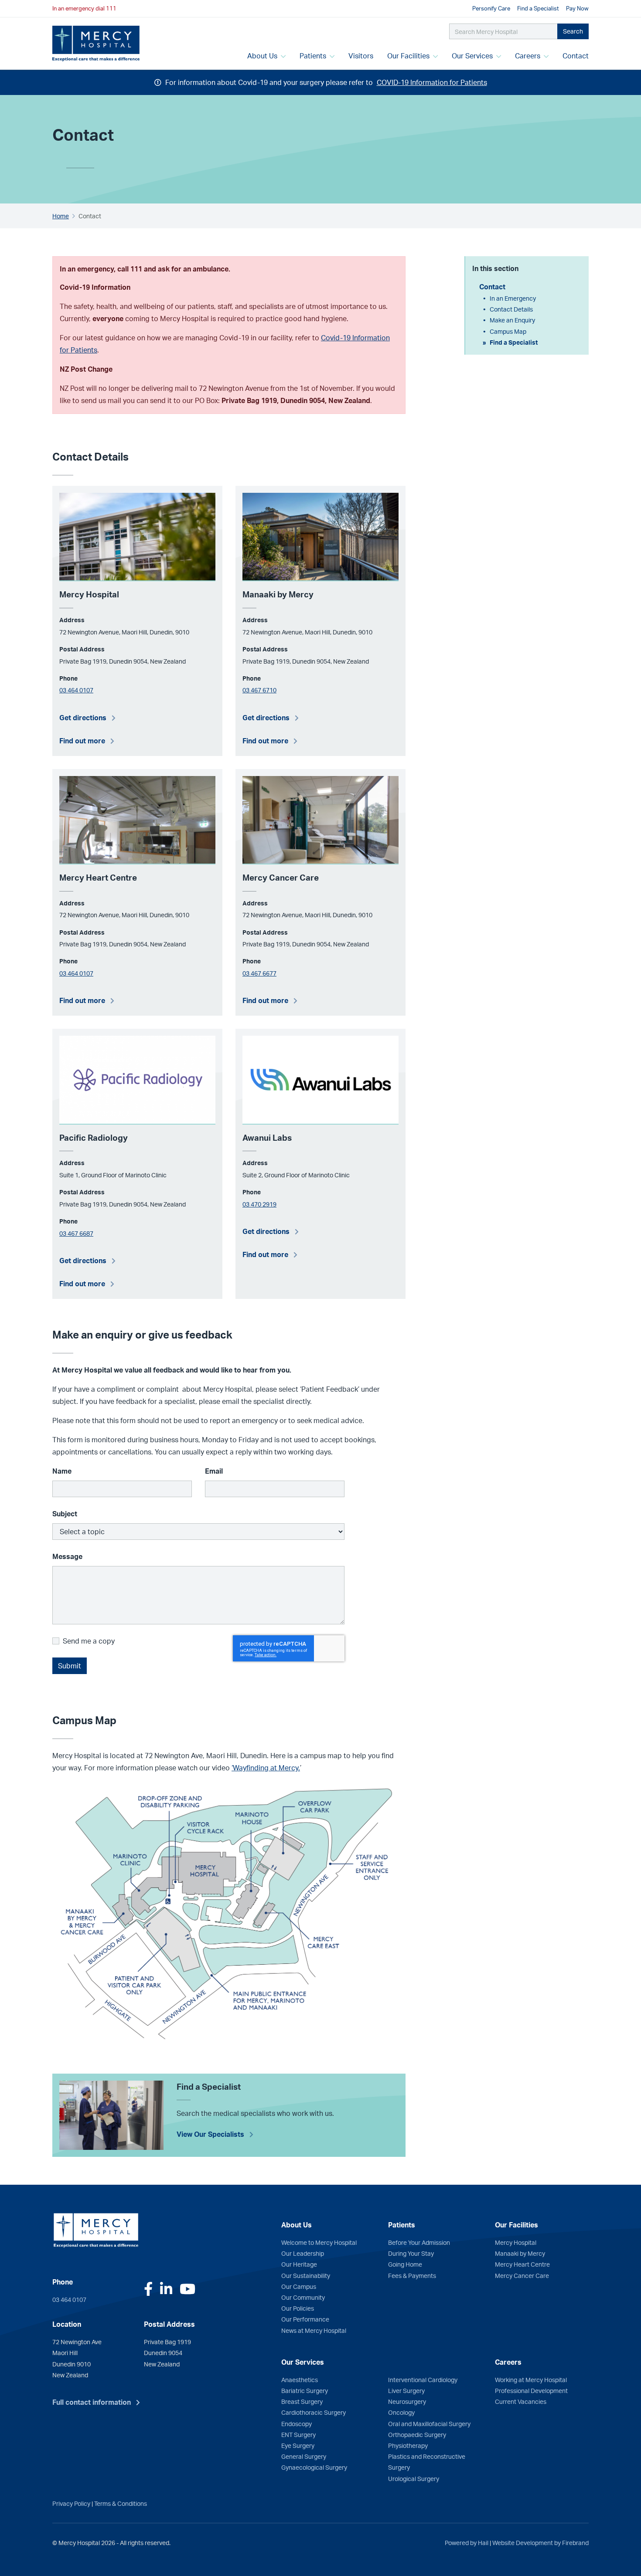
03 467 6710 (259, 690)
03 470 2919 (259, 1204)
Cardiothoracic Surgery (314, 2412)
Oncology (401, 2412)
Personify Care (491, 8)
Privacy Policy (71, 2503)
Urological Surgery (414, 2478)
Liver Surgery (406, 2390)
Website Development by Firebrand (540, 2542)
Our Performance (305, 2319)
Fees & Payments (412, 2275)
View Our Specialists (210, 2134)
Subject (65, 1514)
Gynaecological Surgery (314, 2467)
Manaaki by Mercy (520, 2253)
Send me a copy (89, 1641)
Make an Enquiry (512, 320)
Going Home (405, 2264)
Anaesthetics (300, 2379)
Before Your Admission (419, 2242)
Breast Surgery (302, 2401)
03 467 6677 (259, 973)
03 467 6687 (76, 1233)
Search (573, 31)
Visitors (361, 56)
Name (62, 1471)
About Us (263, 56)
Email (214, 1471)
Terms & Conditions (121, 2503)
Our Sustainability (306, 2275)
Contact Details (511, 309)
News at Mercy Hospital (314, 2330)
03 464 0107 (76, 690)
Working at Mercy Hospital (531, 2379)
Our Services (473, 56)
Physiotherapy (408, 2445)
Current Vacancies (521, 2401)
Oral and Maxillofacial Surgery (429, 2423)
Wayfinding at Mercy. (266, 1768)
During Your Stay (411, 2253)
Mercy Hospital (516, 2242)
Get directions (83, 718)
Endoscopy (297, 2423)
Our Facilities (409, 56)
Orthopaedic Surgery (417, 2434)
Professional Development (531, 2390)
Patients (314, 56)
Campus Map (508, 331)
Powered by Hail (467, 2542)
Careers (528, 56)
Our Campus (299, 2286)
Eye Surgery (298, 2445)
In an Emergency (513, 298)
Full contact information (92, 2402)
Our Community (303, 2297)
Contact (579, 56)
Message (67, 1556)
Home (61, 216)
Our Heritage (299, 2264)
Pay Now (577, 8)
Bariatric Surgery (305, 2390)
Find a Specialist (538, 8)
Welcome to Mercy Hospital (319, 2242)
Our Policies (298, 2308)
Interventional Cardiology (423, 2379)
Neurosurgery (407, 2401)
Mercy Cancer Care (522, 2275)
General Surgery (304, 2456)
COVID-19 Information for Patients (432, 82)
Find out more (82, 741)
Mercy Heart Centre (522, 2264)
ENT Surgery (298, 2434)
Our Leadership (303, 2253)
